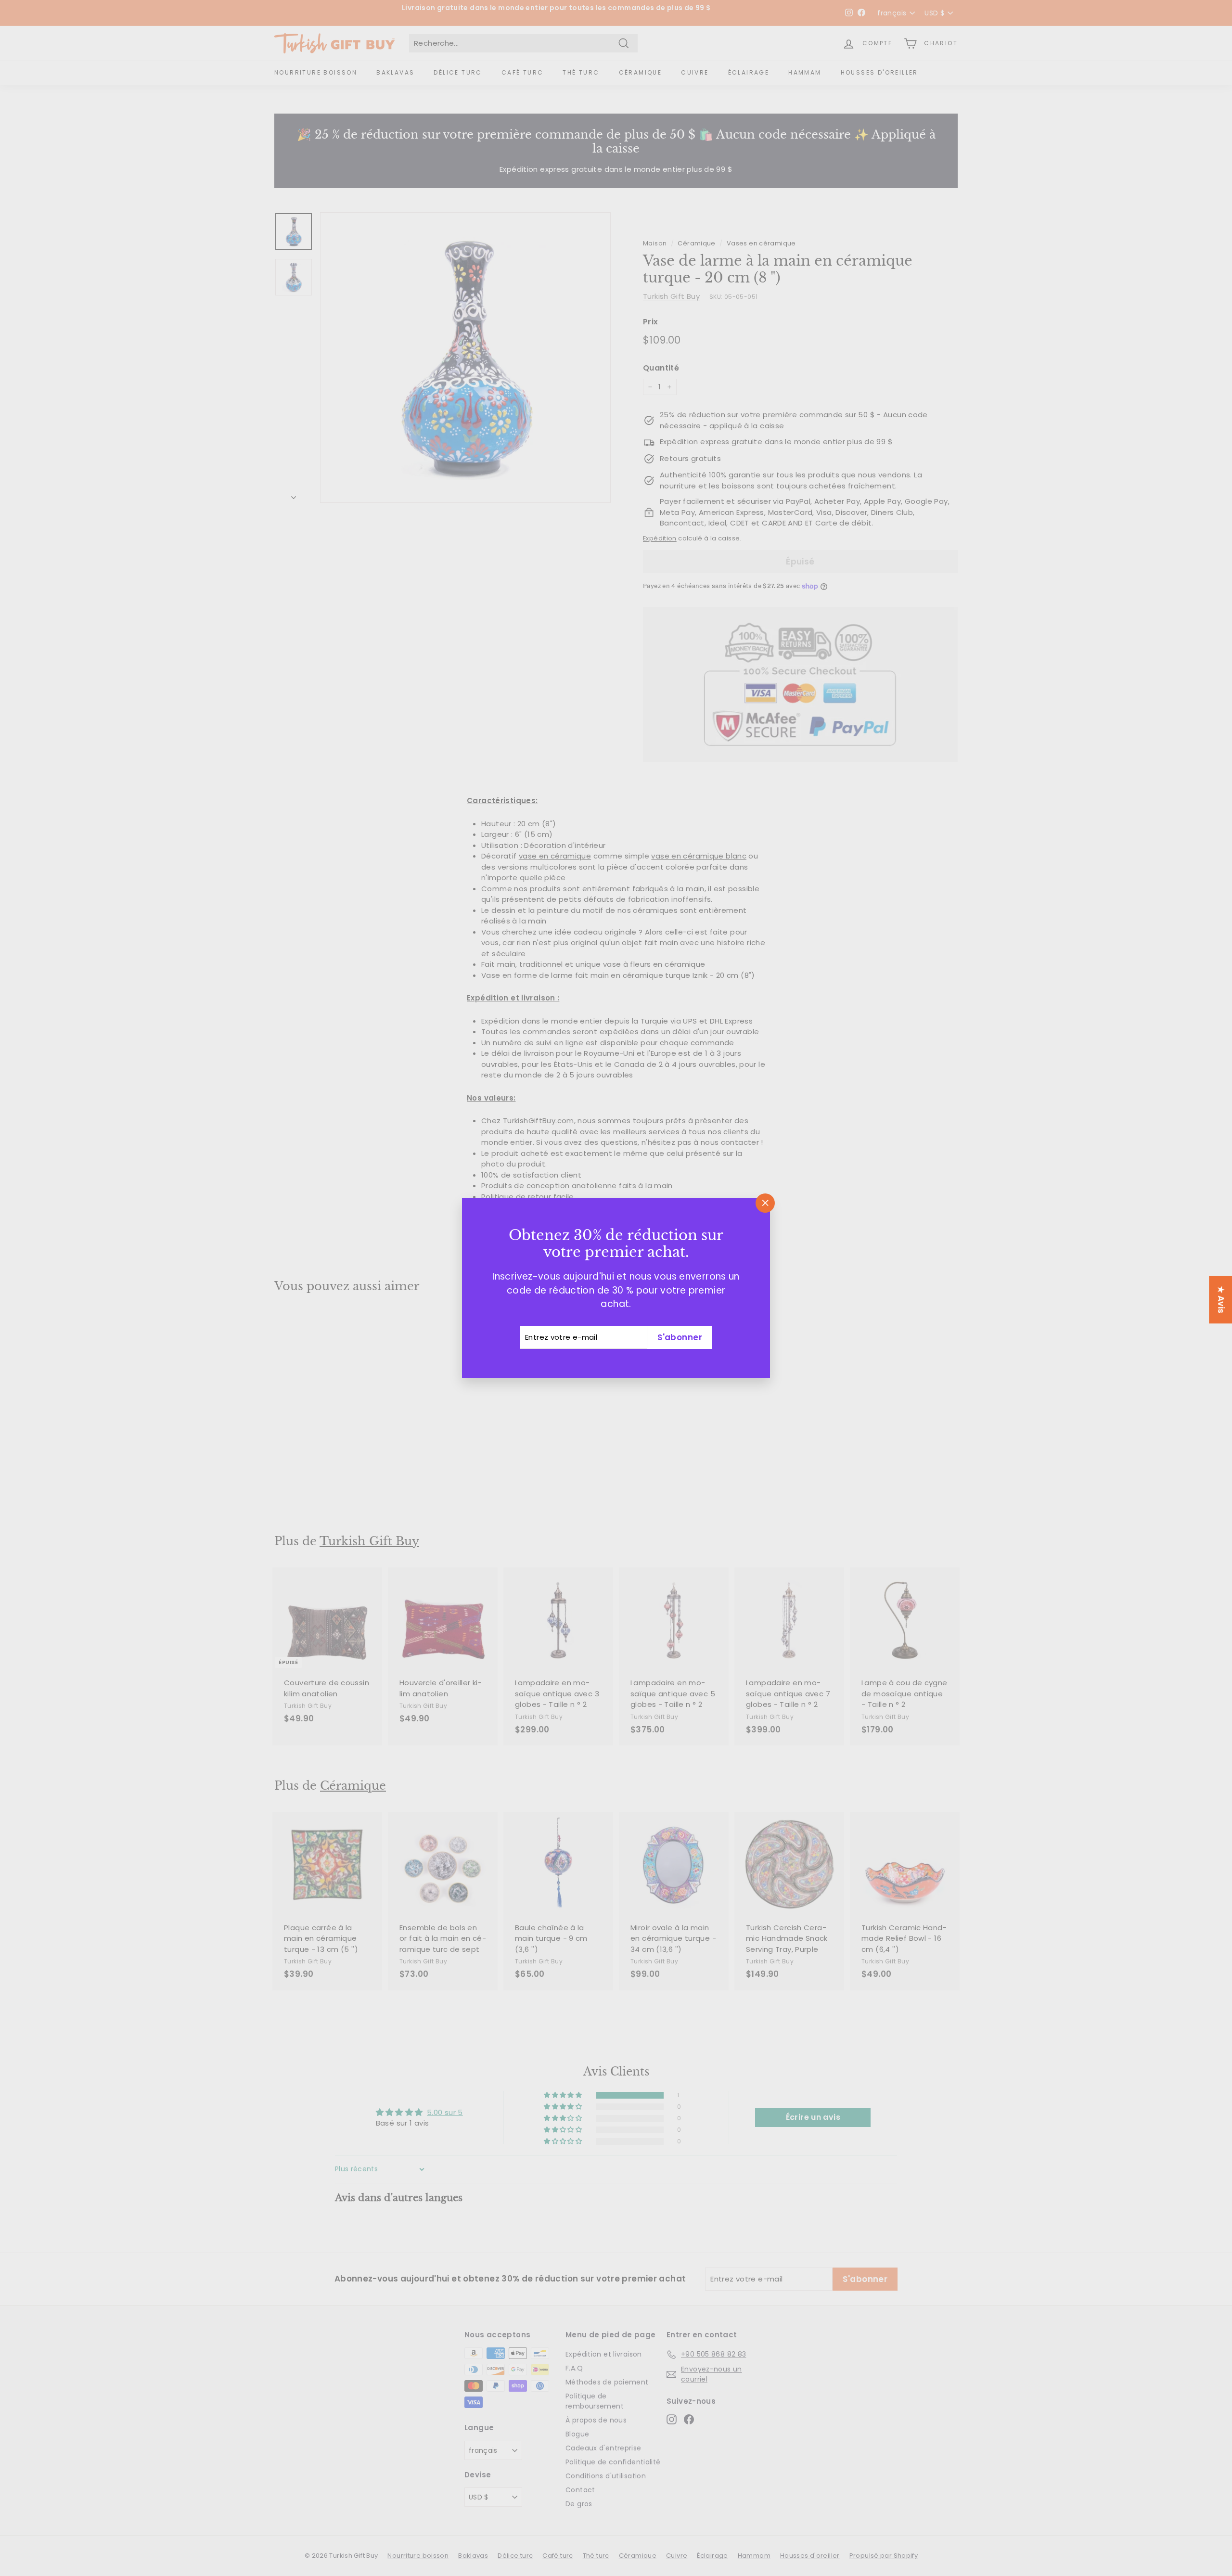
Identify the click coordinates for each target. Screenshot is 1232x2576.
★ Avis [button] (1221, 1300)
